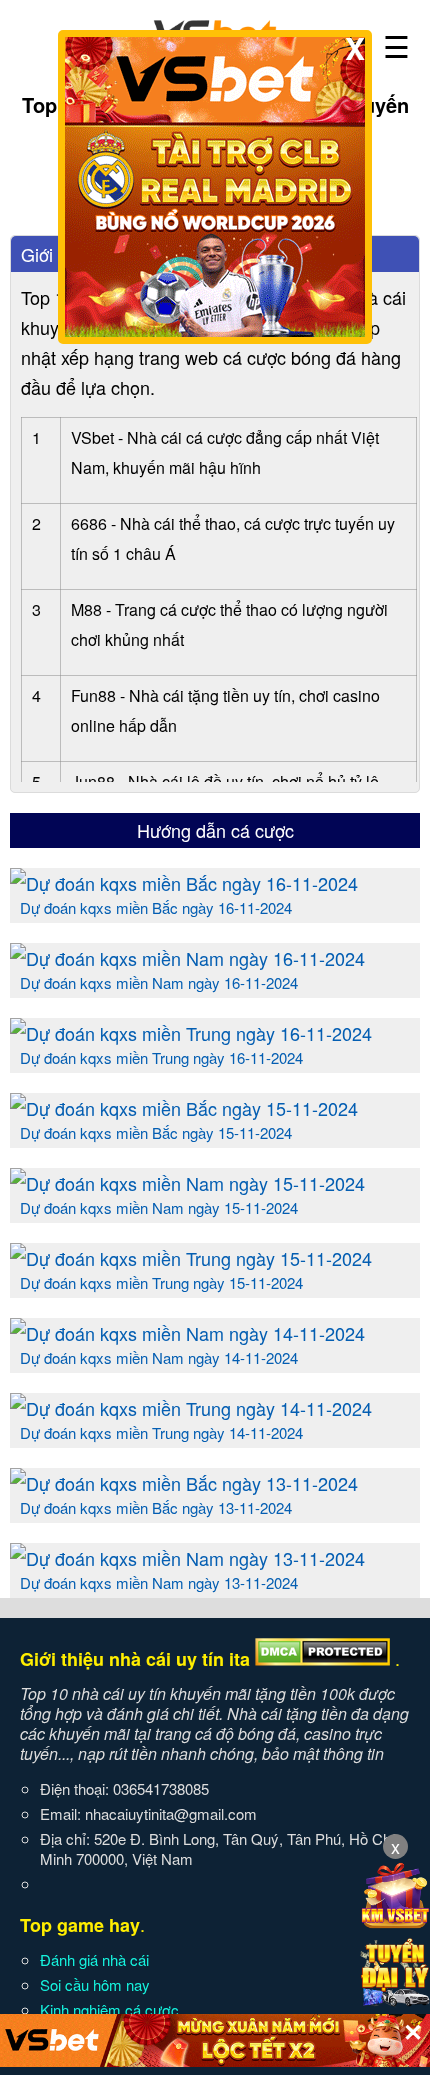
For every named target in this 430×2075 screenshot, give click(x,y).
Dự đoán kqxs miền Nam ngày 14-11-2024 (159, 1357)
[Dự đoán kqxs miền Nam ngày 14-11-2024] (187, 1333)
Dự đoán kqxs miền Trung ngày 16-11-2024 (161, 1057)
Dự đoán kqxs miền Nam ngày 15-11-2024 (159, 1207)
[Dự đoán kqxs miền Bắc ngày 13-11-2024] (184, 1483)
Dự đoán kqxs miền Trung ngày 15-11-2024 (161, 1282)
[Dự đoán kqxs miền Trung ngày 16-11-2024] (191, 1033)
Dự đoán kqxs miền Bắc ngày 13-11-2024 (156, 1507)
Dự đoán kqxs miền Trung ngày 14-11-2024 (161, 1432)
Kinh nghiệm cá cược (109, 2009)
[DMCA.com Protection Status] (322, 1659)
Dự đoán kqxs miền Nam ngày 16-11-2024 (159, 982)
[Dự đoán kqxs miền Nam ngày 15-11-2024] (187, 1183)
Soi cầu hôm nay (95, 1984)
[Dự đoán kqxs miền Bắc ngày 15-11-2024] (184, 1108)
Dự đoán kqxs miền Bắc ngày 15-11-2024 (156, 1132)
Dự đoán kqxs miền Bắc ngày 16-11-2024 (156, 907)
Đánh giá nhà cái (94, 1959)
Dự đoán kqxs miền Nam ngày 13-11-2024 (159, 1582)
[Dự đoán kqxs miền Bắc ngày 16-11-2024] (184, 883)
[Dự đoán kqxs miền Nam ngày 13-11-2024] (187, 1558)
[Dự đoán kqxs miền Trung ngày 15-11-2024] (191, 1258)
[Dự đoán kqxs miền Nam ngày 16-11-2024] (187, 958)
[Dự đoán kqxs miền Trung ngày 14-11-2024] (191, 1408)
